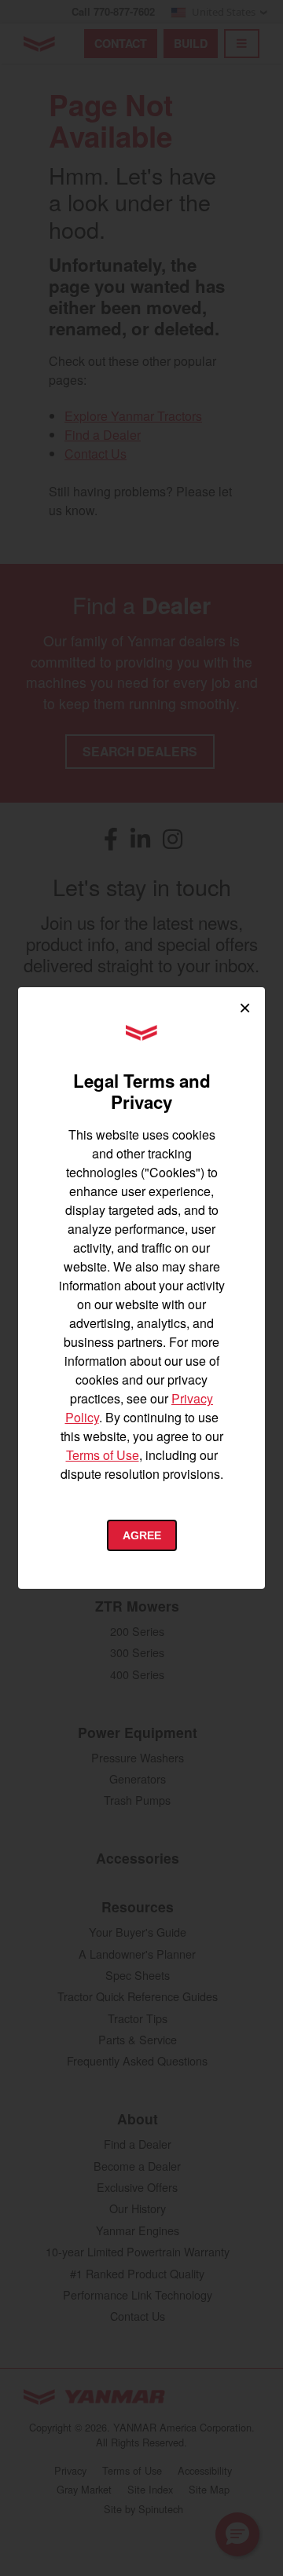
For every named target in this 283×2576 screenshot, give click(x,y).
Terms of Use (103, 1455)
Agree (142, 1535)
